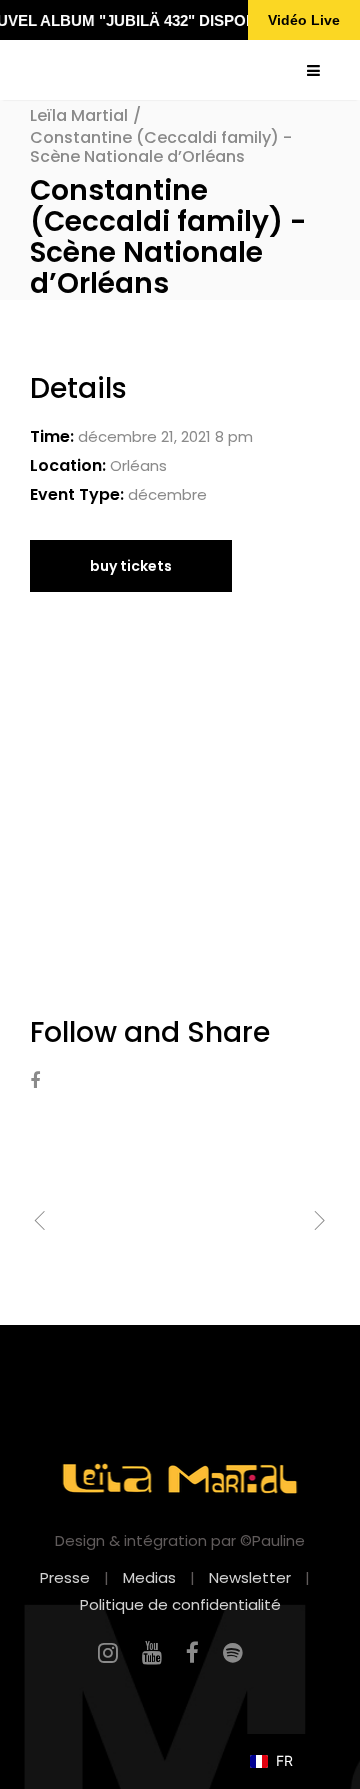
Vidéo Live (304, 20)
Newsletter (250, 1577)
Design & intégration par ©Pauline (180, 1540)
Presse (65, 1577)
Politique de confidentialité (180, 1604)
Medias (149, 1577)
